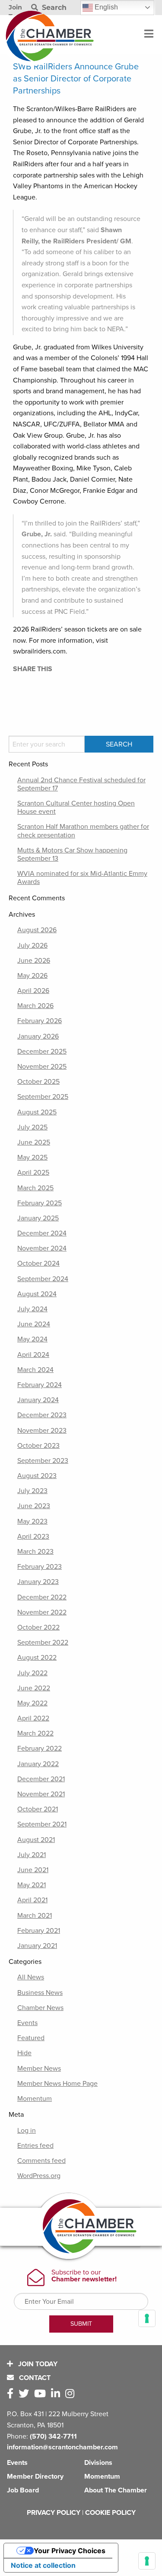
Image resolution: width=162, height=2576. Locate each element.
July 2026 (32, 946)
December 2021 (41, 1779)
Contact (34, 2378)
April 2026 (33, 991)
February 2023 (40, 1567)
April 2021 (32, 1900)
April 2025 (33, 1173)
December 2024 (42, 1233)
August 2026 (37, 930)
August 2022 (37, 1658)
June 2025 (34, 1142)
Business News (40, 1993)
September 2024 (43, 1279)
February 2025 (40, 1203)
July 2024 (32, 1309)
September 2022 (43, 1643)
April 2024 (33, 1355)
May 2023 (32, 1521)
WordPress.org (39, 2176)
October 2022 (38, 1627)
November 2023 (42, 1431)
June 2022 (34, 1688)
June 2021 (33, 1870)
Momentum (35, 2099)
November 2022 (42, 1612)
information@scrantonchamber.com (62, 2447)
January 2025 (38, 1218)
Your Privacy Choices (70, 2551)
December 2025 (42, 1052)
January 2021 (37, 1946)
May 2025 (32, 1157)
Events (27, 2023)
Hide (24, 2053)
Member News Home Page (57, 2084)
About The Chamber (116, 2490)
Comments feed (41, 2161)
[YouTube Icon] (42, 2394)
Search (53, 8)
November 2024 (42, 1248)
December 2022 (42, 1597)
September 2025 (43, 1097)
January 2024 (38, 1400)
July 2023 (32, 1491)
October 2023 (38, 1446)
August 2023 (37, 1476)
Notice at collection (43, 2565)
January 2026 (38, 1036)
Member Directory (35, 2476)
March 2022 (35, 1733)
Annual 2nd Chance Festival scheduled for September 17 (81, 784)
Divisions (98, 2463)
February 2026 (40, 1021)
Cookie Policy (110, 2513)
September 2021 (42, 1824)
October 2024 (38, 1263)
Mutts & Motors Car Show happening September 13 (72, 854)
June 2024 (34, 1324)
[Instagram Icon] (71, 2394)
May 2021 (32, 1885)
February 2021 (39, 1931)
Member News (39, 2069)
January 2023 (38, 1582)
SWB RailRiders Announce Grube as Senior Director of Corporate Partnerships (76, 79)
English (105, 7)
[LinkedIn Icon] (57, 2394)
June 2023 (34, 1506)
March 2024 (35, 1370)
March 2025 (35, 1188)
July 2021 (32, 1855)
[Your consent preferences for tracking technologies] (147, 2561)
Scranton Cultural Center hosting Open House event (76, 807)
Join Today (37, 2364)
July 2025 (32, 1127)
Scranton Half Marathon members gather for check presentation (83, 831)
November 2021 (41, 1794)
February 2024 (40, 1385)
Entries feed (35, 2146)
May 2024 (32, 1339)
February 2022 (40, 1748)
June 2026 (34, 961)
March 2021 (35, 1916)
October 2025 (38, 1082)
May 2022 (32, 1703)
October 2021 (38, 1809)
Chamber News (40, 2008)
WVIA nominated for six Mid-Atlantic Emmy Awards (82, 878)
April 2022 (33, 1718)
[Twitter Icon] (25, 2394)
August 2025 (37, 1112)
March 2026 (35, 1006)
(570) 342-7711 (53, 2436)
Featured (31, 2038)
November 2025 (42, 1067)
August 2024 (37, 1294)
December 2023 (42, 1415)
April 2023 (33, 1537)
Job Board (23, 2490)
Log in (27, 2131)
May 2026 (32, 976)
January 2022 (38, 1764)
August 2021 (36, 1840)
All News (31, 1977)
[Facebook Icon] (12, 2394)
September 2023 (43, 1461)
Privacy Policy (54, 2513)
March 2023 (35, 1552)
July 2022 (32, 1673)
